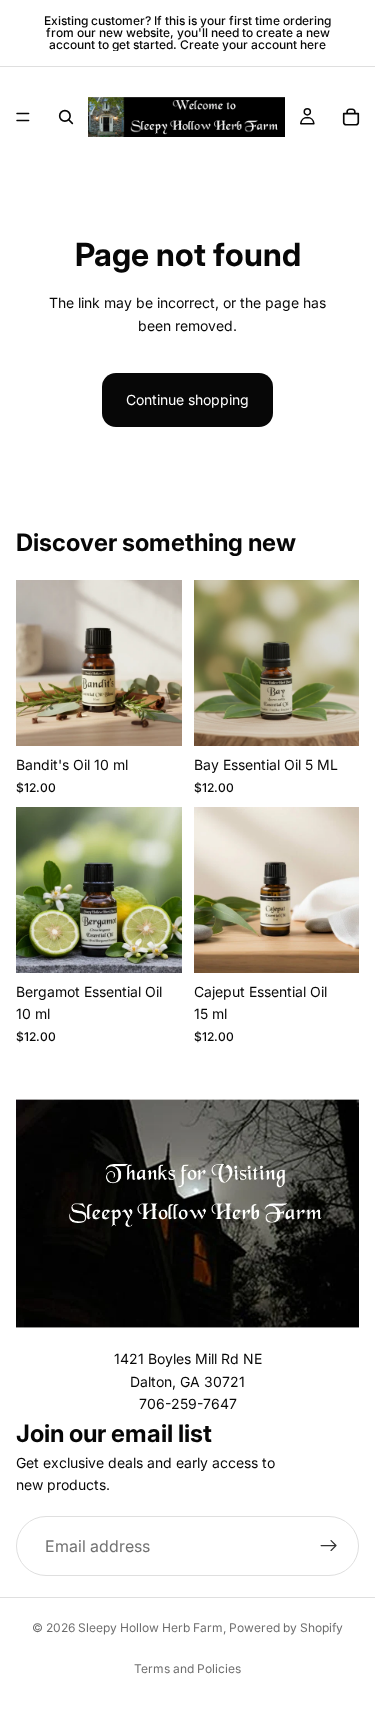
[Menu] (23, 117)
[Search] (66, 117)
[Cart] (351, 117)
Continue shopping (187, 399)
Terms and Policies (187, 1668)
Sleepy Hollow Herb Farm (150, 1627)
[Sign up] (329, 1546)
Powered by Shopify (286, 1627)
